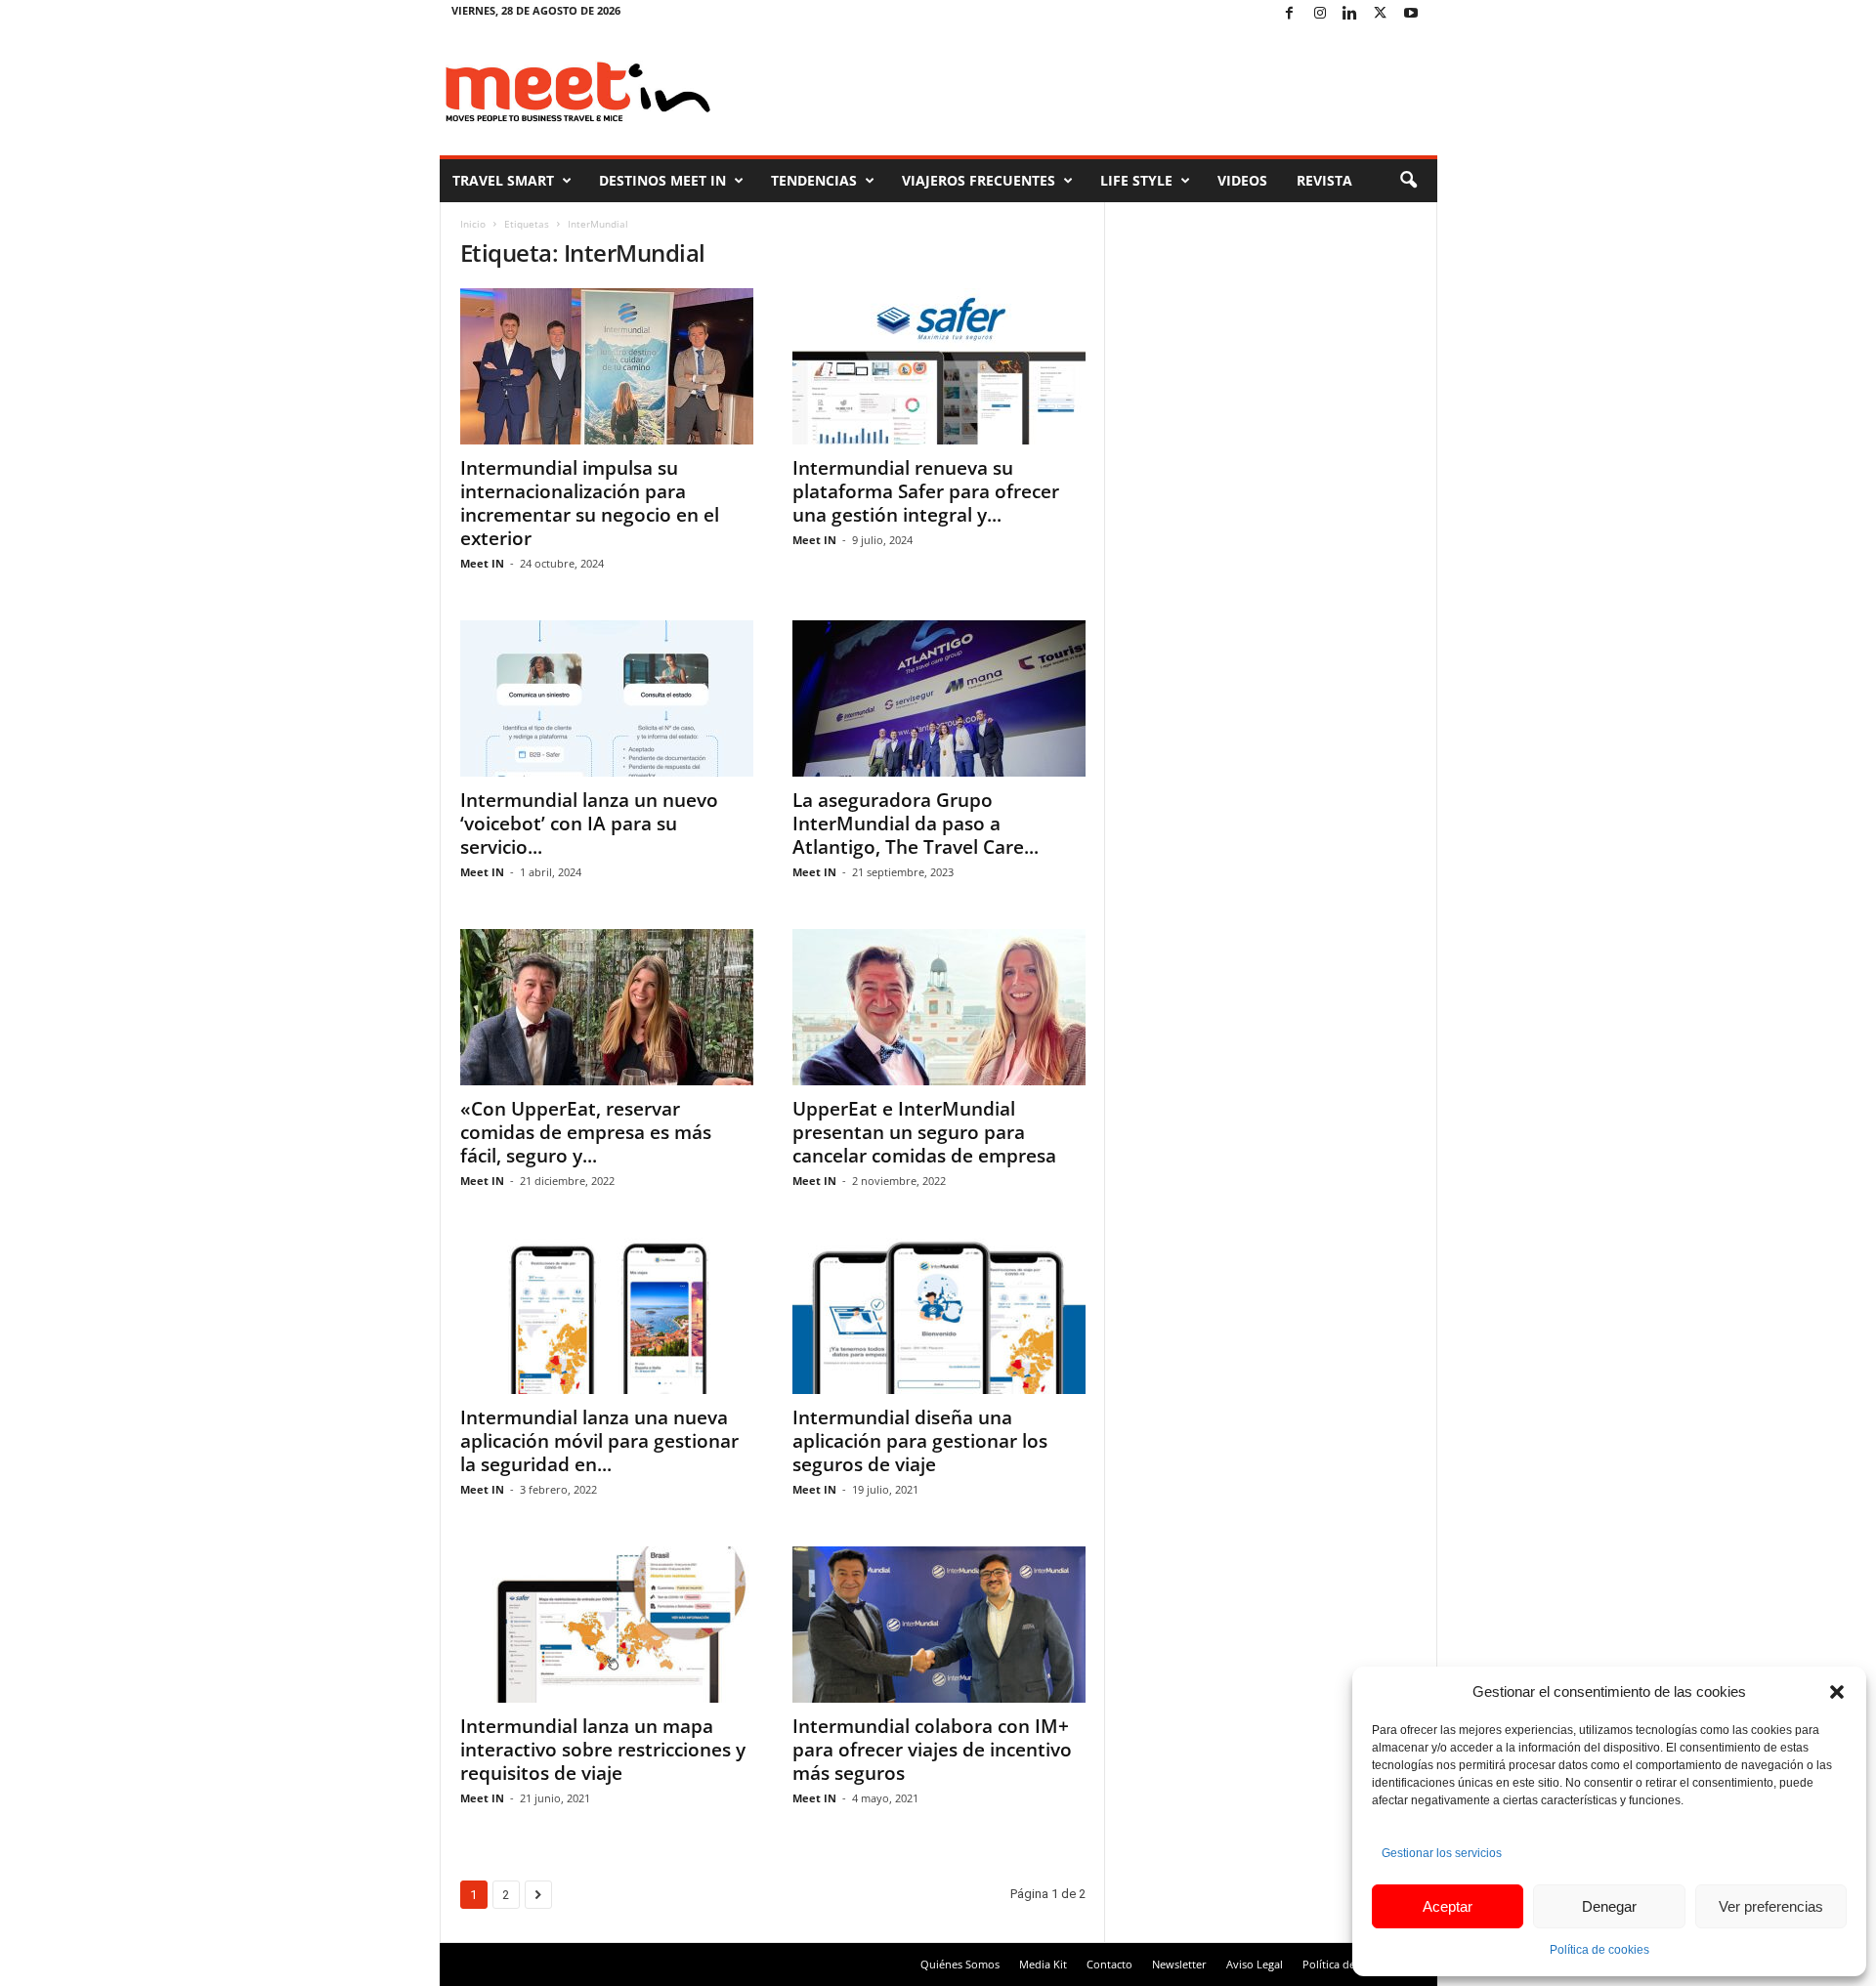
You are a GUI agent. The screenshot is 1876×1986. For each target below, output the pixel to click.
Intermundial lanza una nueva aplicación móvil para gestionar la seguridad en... (599, 1441)
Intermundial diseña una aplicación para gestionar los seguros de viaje (920, 1441)
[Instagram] (1320, 14)
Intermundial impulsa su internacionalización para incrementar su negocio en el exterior (590, 503)
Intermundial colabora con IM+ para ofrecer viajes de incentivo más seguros (932, 1750)
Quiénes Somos (960, 1964)
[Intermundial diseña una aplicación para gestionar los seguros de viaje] (939, 1316)
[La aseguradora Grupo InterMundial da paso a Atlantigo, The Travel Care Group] (939, 698)
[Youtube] (1411, 14)
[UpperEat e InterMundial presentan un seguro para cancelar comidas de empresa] (939, 1007)
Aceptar (1448, 1906)
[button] (1837, 1692)
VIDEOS (1242, 180)
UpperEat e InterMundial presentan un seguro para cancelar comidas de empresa (924, 1132)
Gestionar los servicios (1442, 1853)
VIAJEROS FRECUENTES (979, 180)
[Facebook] (1290, 14)
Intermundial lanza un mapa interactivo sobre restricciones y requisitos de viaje (603, 1750)
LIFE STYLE (1136, 180)
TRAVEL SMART (503, 180)
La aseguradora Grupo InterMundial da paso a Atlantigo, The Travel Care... (916, 824)
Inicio (473, 224)
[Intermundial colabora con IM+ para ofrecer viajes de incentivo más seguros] (939, 1625)
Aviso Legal (1255, 1964)
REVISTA (1324, 180)
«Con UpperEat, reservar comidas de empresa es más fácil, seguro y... (586, 1132)
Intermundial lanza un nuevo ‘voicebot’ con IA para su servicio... (589, 824)
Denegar (1609, 1906)
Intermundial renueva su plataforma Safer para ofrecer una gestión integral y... (926, 491)
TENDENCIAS (814, 180)
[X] (1381, 14)
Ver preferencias (1771, 1906)
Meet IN (482, 563)
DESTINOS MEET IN (662, 180)
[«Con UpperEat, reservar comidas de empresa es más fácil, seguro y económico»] (607, 1007)
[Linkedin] (1350, 14)
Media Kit (1043, 1964)
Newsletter (1179, 1964)
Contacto (1109, 1964)
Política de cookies (1599, 1950)
